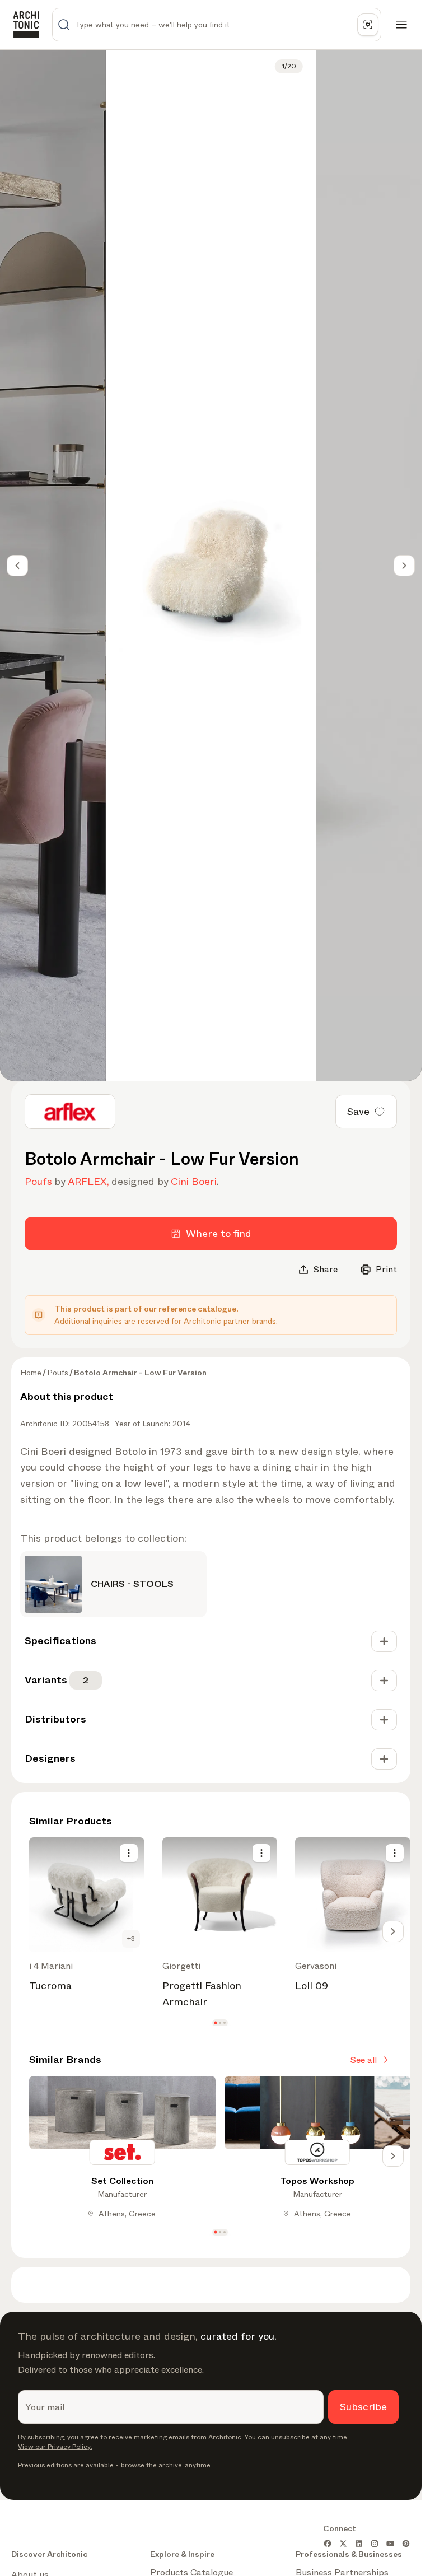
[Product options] (129, 1853)
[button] (215, 2022)
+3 (131, 1939)
